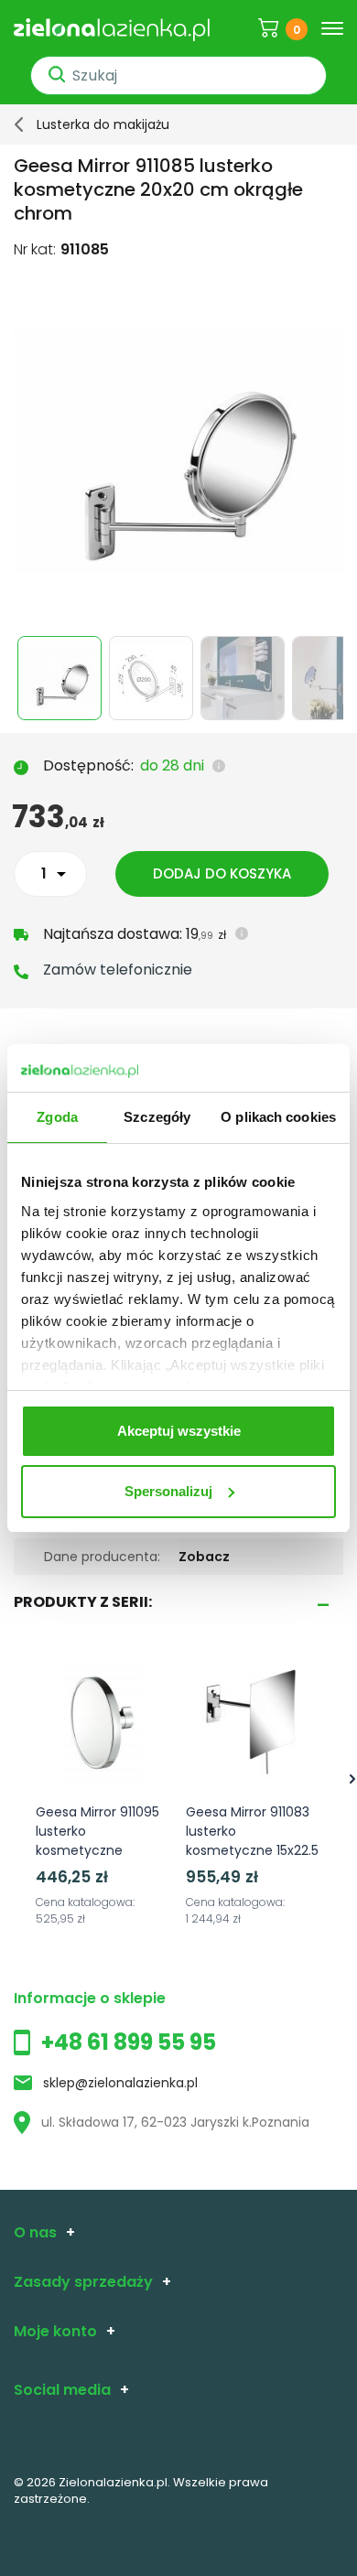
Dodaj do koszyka (222, 873)
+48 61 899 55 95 (129, 2042)
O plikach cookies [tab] (278, 1117)
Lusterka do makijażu (103, 124)
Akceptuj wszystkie (179, 1431)
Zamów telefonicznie (118, 970)
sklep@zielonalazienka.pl (120, 2083)
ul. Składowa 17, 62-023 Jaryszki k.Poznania (175, 2122)
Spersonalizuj (168, 1491)
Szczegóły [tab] (157, 1117)
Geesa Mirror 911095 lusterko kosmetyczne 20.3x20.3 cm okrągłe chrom (97, 1850)
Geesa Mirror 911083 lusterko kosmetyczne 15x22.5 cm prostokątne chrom (252, 1850)
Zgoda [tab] (57, 1117)
